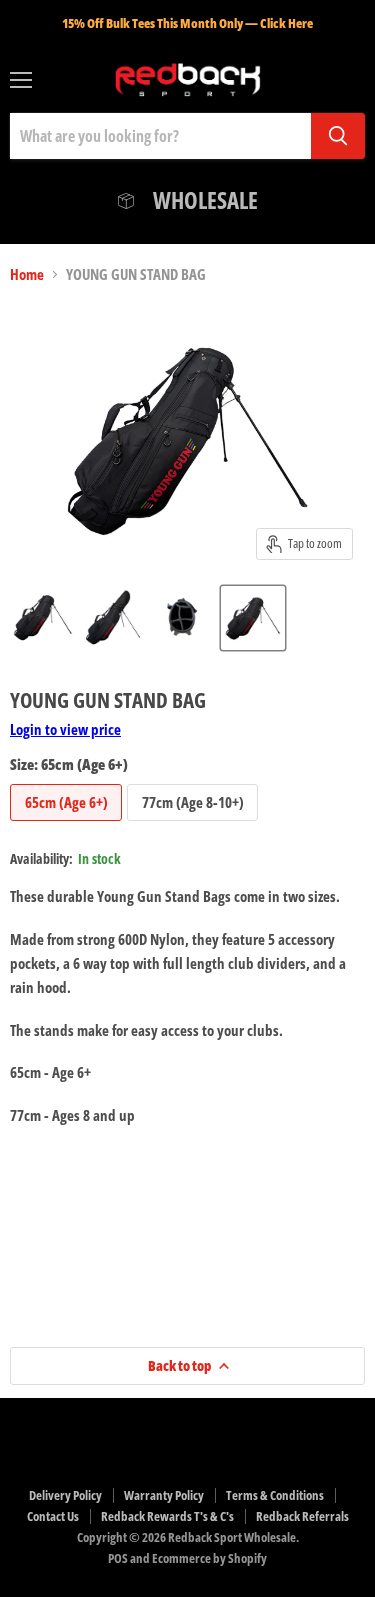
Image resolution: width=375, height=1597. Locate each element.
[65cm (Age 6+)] (68, 825)
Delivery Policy (65, 1495)
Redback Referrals (302, 1516)
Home (27, 274)
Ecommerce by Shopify (209, 1558)
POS (118, 1558)
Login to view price (65, 729)
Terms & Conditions (275, 1495)
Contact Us (53, 1516)
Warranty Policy (164, 1495)
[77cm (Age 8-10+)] (195, 825)
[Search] (338, 136)
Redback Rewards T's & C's (167, 1516)
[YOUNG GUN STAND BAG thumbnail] (43, 618)
